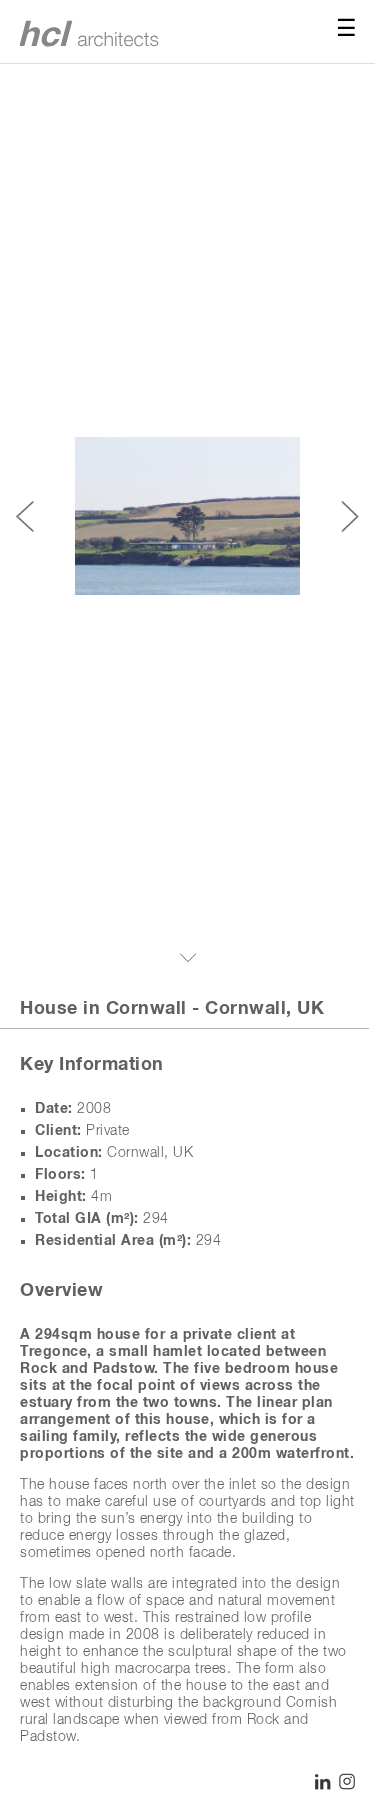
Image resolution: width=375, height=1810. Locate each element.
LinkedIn (323, 1782)
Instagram (347, 1782)
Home (96, 32)
